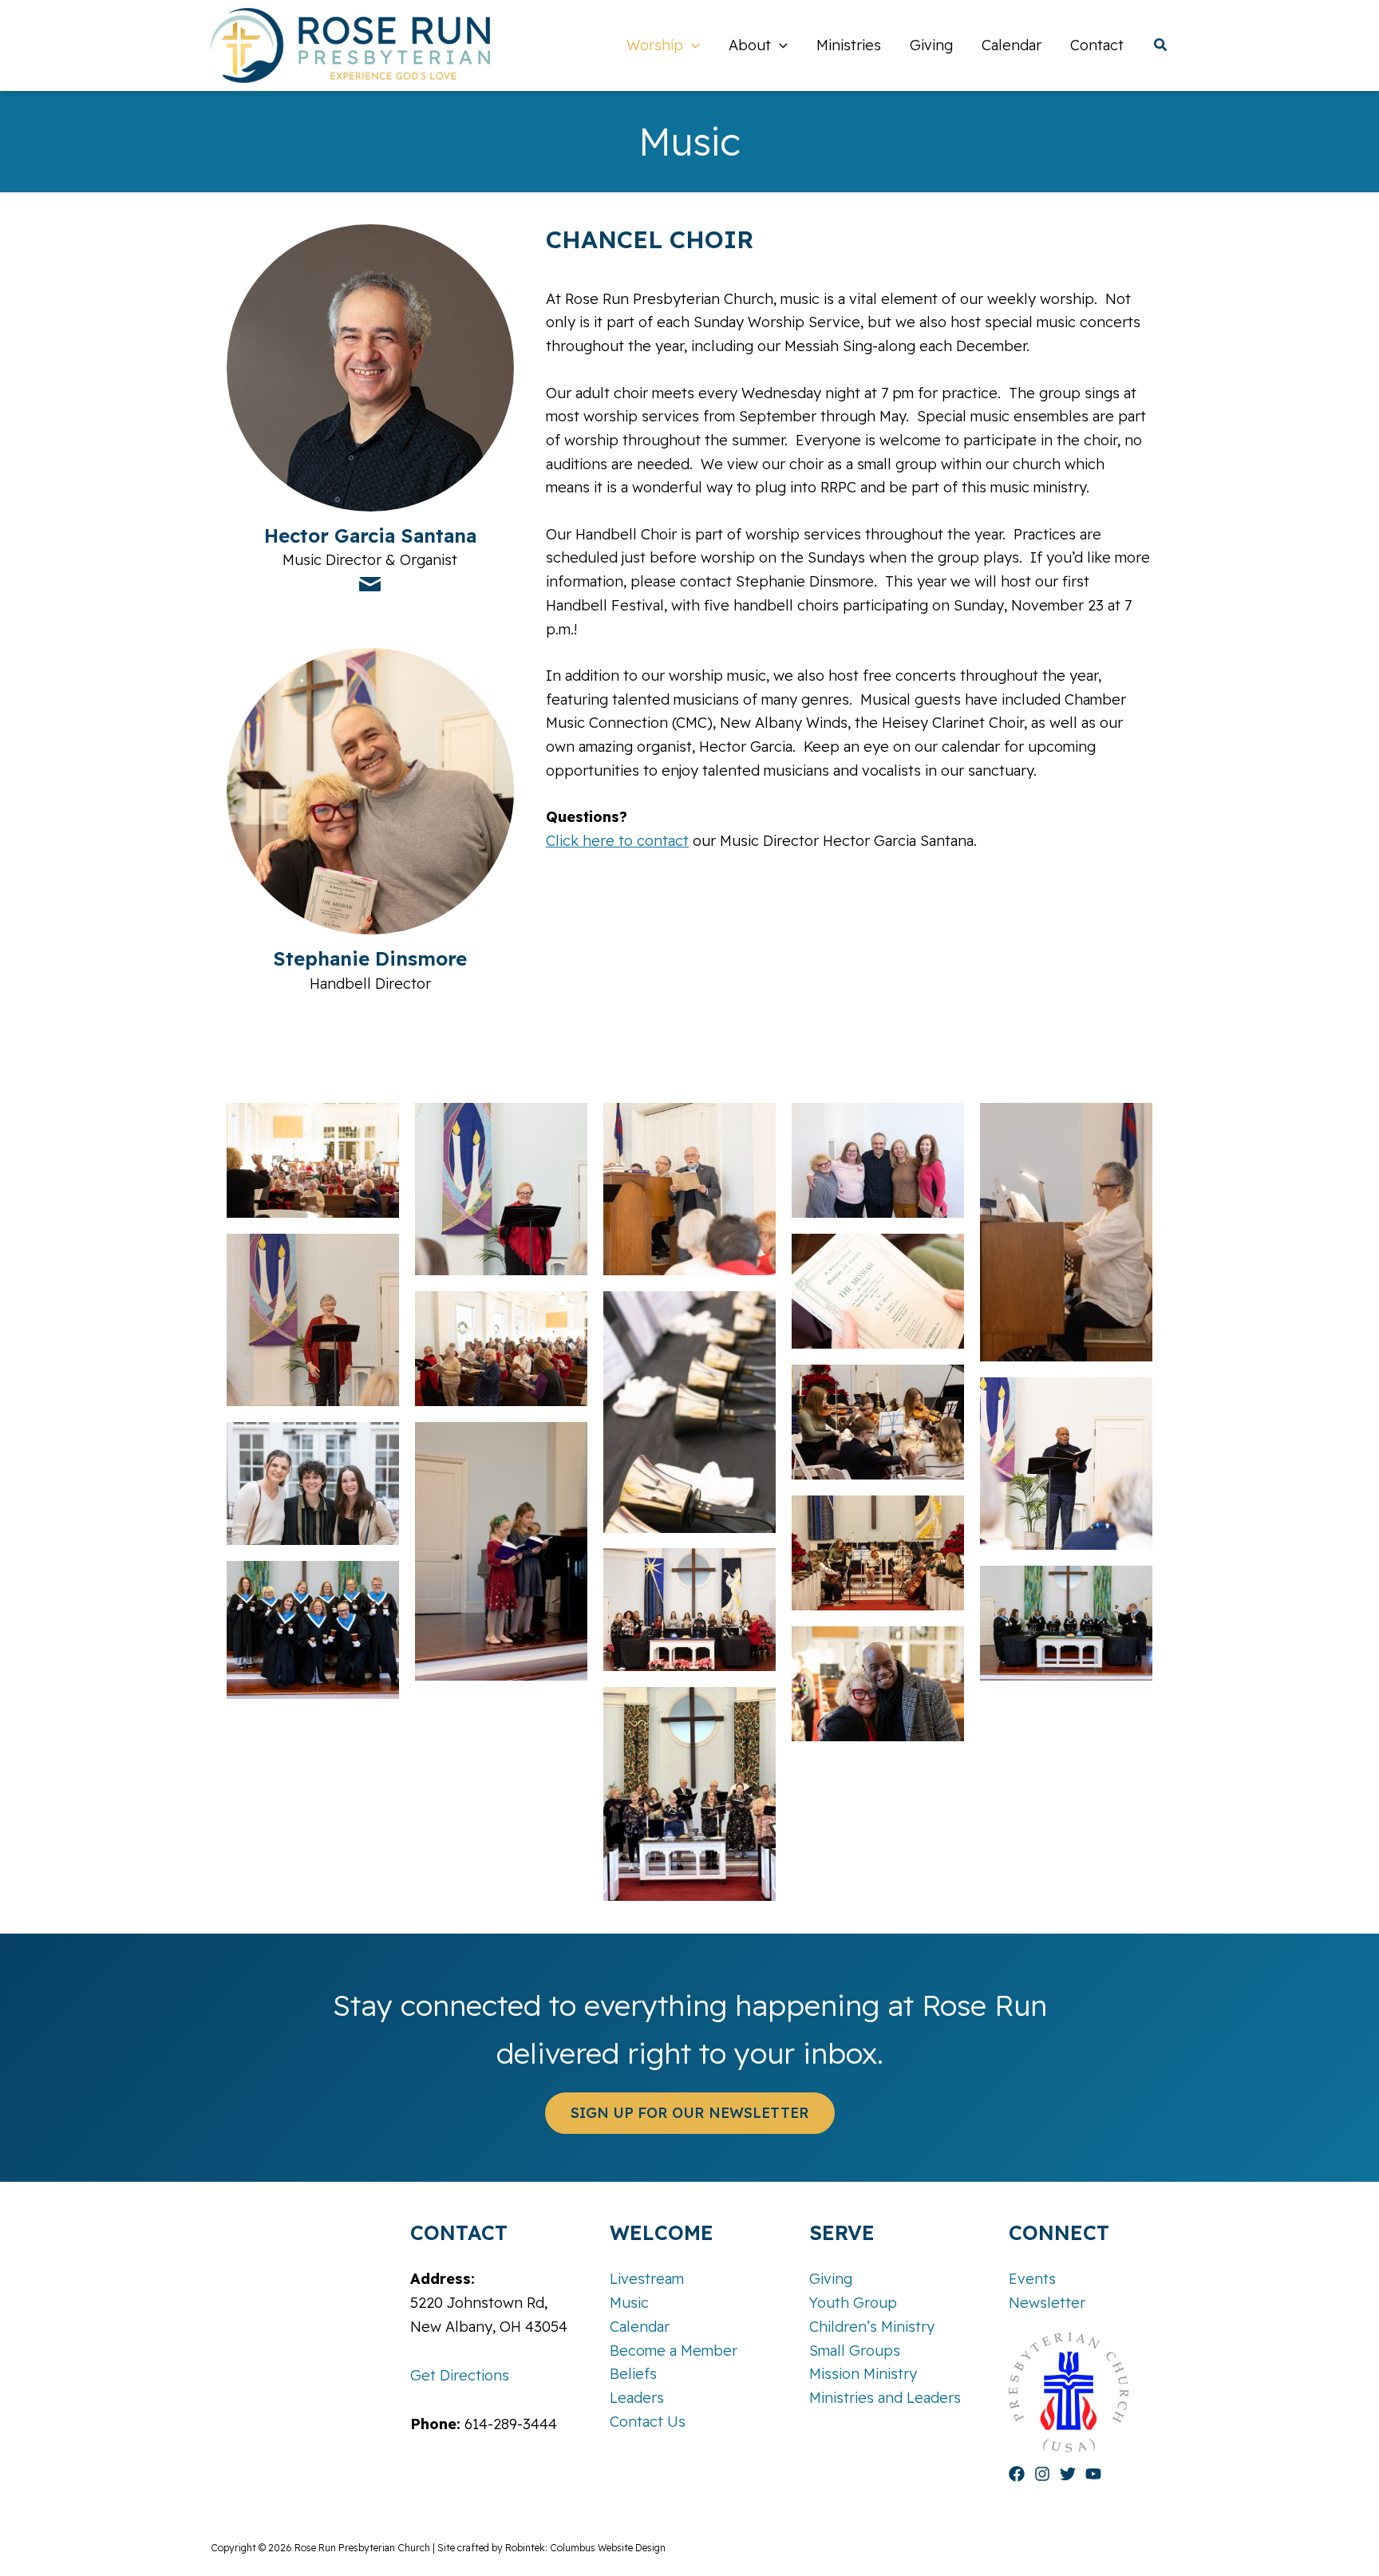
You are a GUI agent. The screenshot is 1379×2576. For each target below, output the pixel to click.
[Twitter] (1068, 2474)
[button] (691, 45)
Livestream (647, 2279)
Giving (831, 2279)
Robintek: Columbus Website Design (585, 2548)
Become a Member (674, 2351)
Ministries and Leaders (885, 2398)
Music (629, 2303)
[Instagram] (1042, 2474)
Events (1032, 2279)
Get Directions (460, 2375)
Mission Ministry (863, 2374)
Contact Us (648, 2422)
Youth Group (853, 2303)
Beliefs (633, 2374)
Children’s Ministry (872, 2327)
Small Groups (855, 2351)
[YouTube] (1093, 2474)
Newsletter (1047, 2303)
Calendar (640, 2327)
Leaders (637, 2398)
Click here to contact (617, 841)
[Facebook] (1017, 2474)
